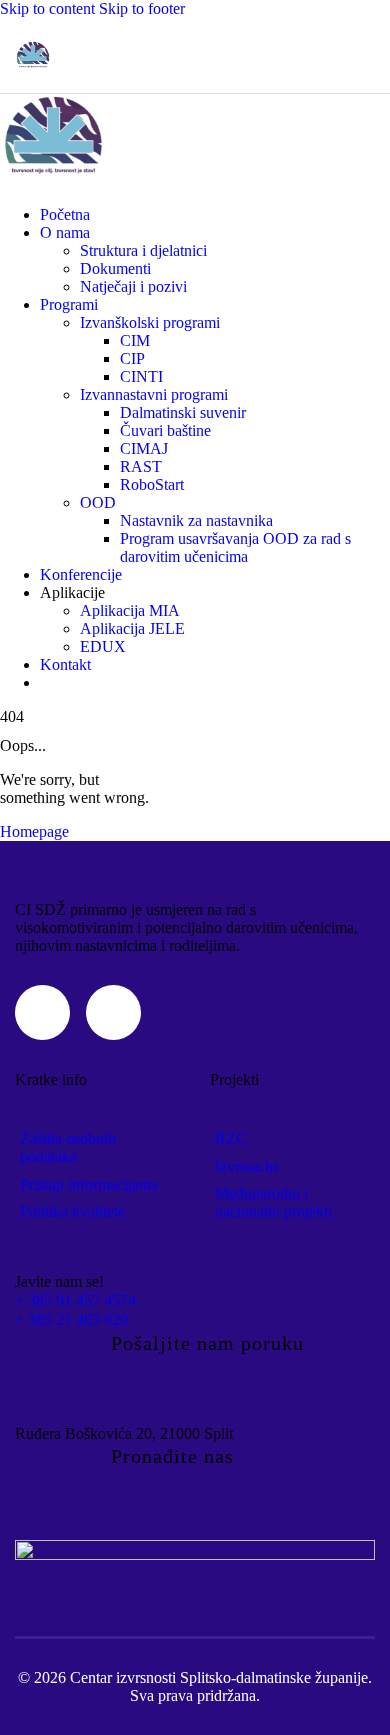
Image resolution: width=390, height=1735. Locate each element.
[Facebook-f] (113, 1012)
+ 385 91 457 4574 (75, 1300)
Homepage (34, 831)
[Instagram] (42, 1012)
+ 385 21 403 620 (71, 1319)
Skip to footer (142, 8)
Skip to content (47, 8)
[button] (362, 55)
